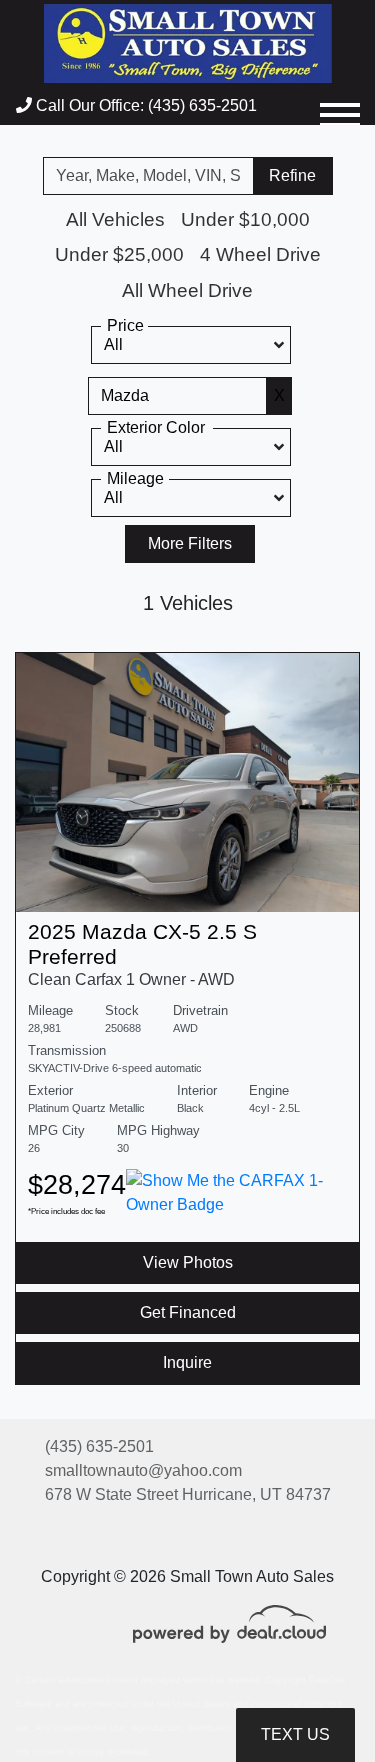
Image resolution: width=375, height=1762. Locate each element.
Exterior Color (156, 427)
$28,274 (77, 1192)
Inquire (187, 1362)
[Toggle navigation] (340, 106)
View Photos (188, 1262)
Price (125, 325)
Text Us (295, 1734)
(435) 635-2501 (99, 1446)
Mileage (135, 478)
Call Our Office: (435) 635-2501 (144, 105)
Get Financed (188, 1312)
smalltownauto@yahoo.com (143, 1470)
